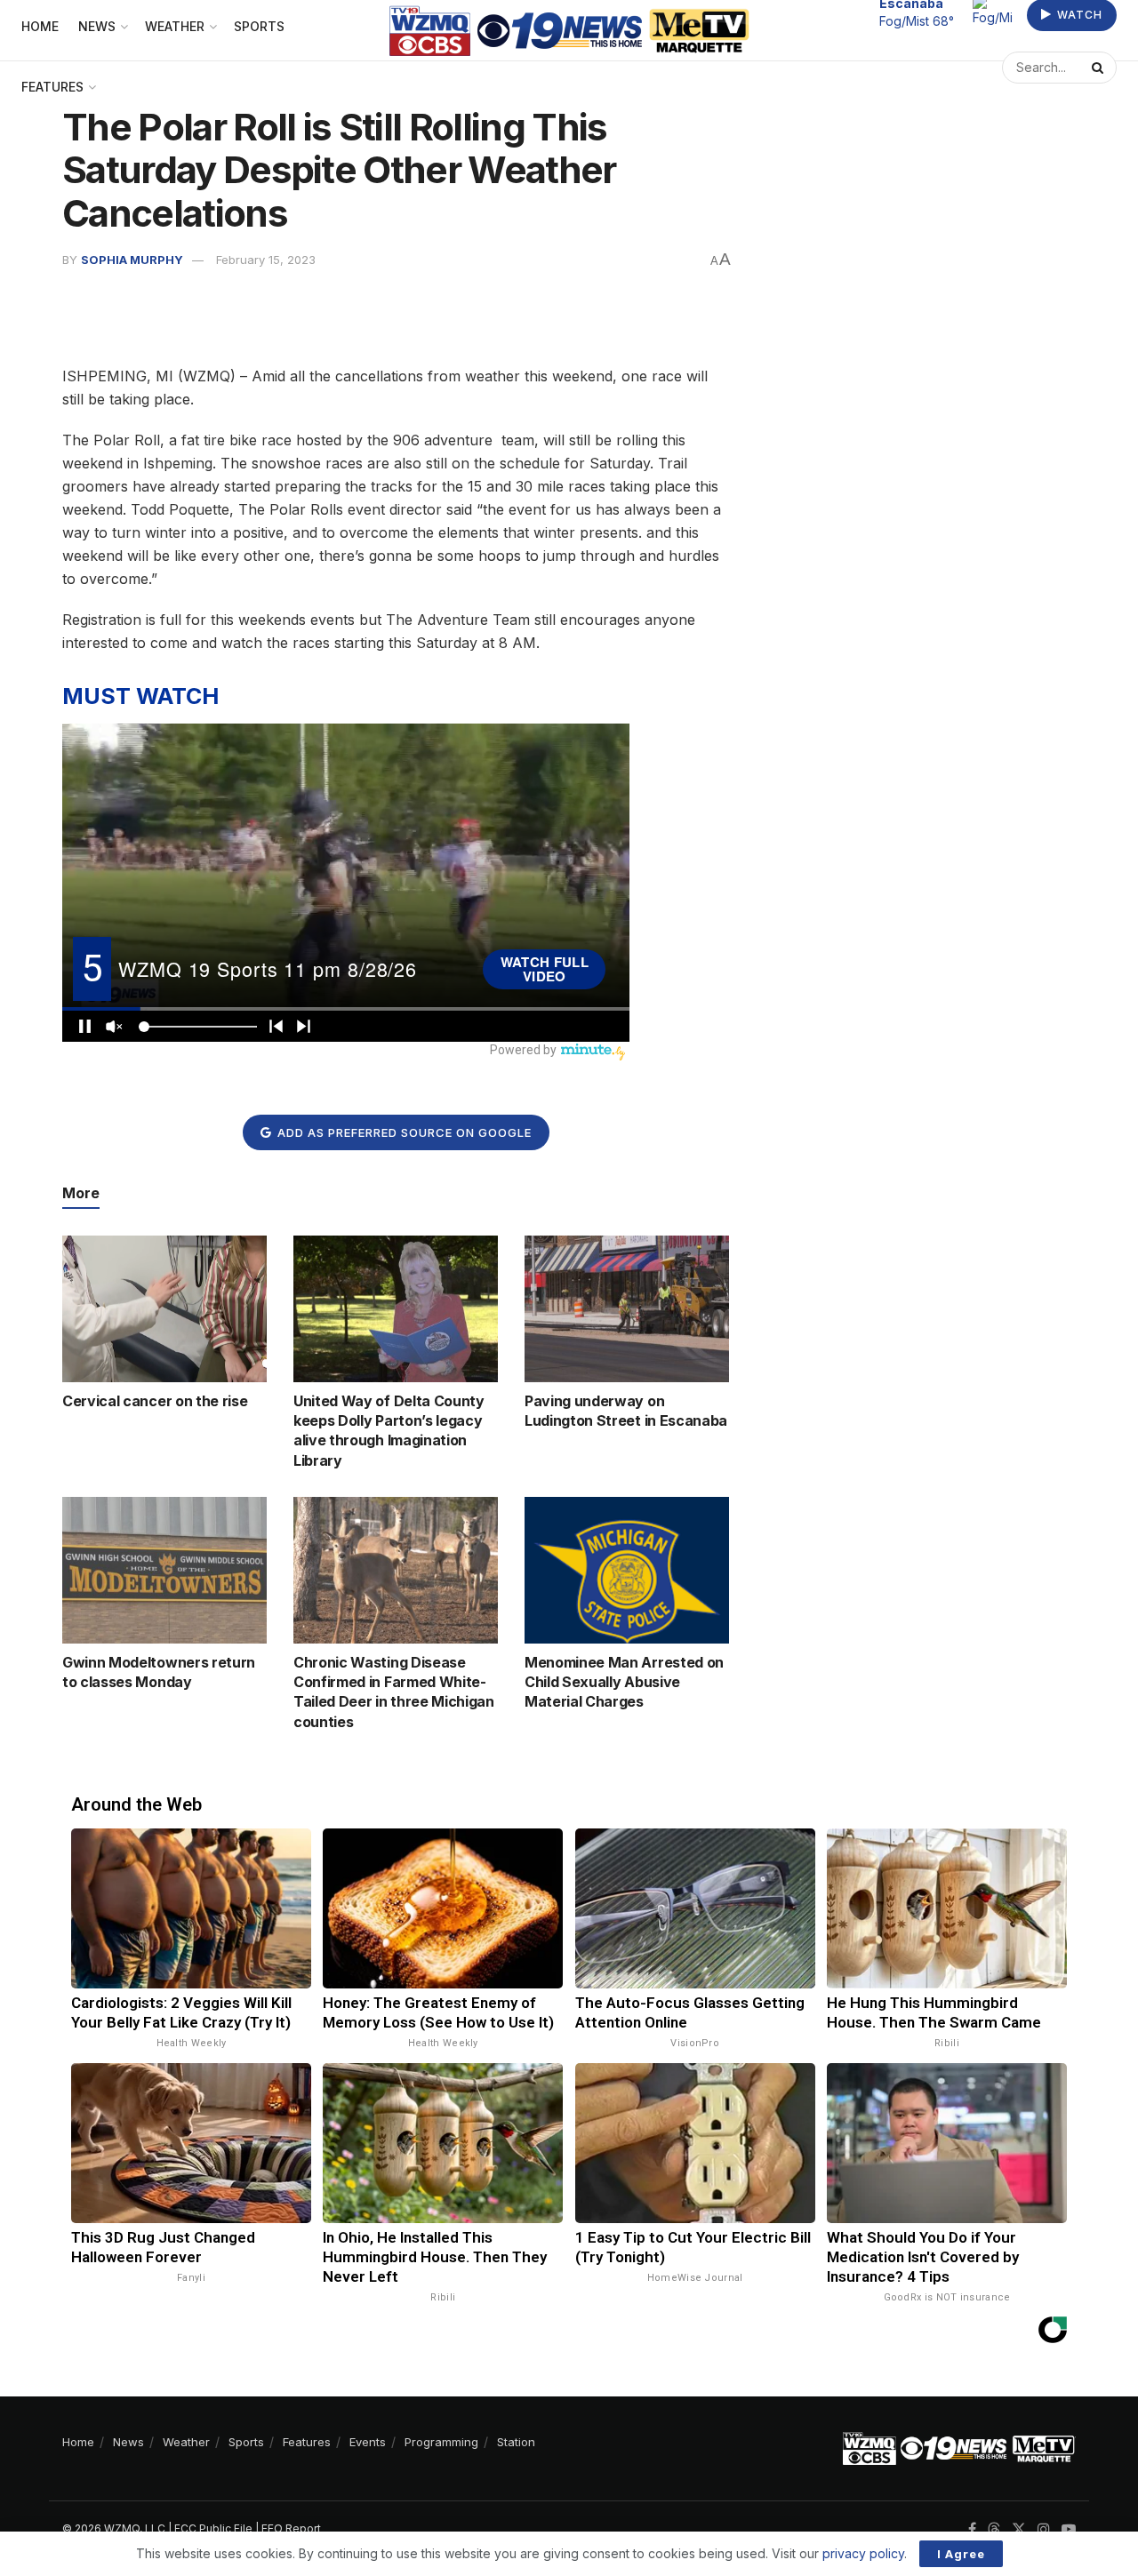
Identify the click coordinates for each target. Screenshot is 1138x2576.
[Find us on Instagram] (1044, 2529)
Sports (246, 2442)
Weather (186, 2442)
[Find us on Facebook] (972, 2529)
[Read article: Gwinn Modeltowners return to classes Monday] (164, 1570)
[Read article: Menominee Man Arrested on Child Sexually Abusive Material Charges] (627, 1570)
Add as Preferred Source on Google (403, 1132)
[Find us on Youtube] (1069, 2529)
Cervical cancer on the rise (155, 1401)
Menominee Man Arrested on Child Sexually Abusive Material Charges (624, 1682)
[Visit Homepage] (569, 31)
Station (516, 2442)
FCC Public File (213, 2528)
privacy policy (863, 2553)
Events (368, 2442)
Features (52, 87)
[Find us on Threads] (994, 2530)
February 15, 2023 (266, 260)
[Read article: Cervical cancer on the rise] (164, 1308)
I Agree (961, 2554)
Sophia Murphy (132, 260)
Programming (441, 2442)
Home (78, 2442)
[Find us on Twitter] (1019, 2529)
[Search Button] (1100, 68)
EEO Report (291, 2528)
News (128, 2442)
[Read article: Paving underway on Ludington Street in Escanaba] (627, 1308)
